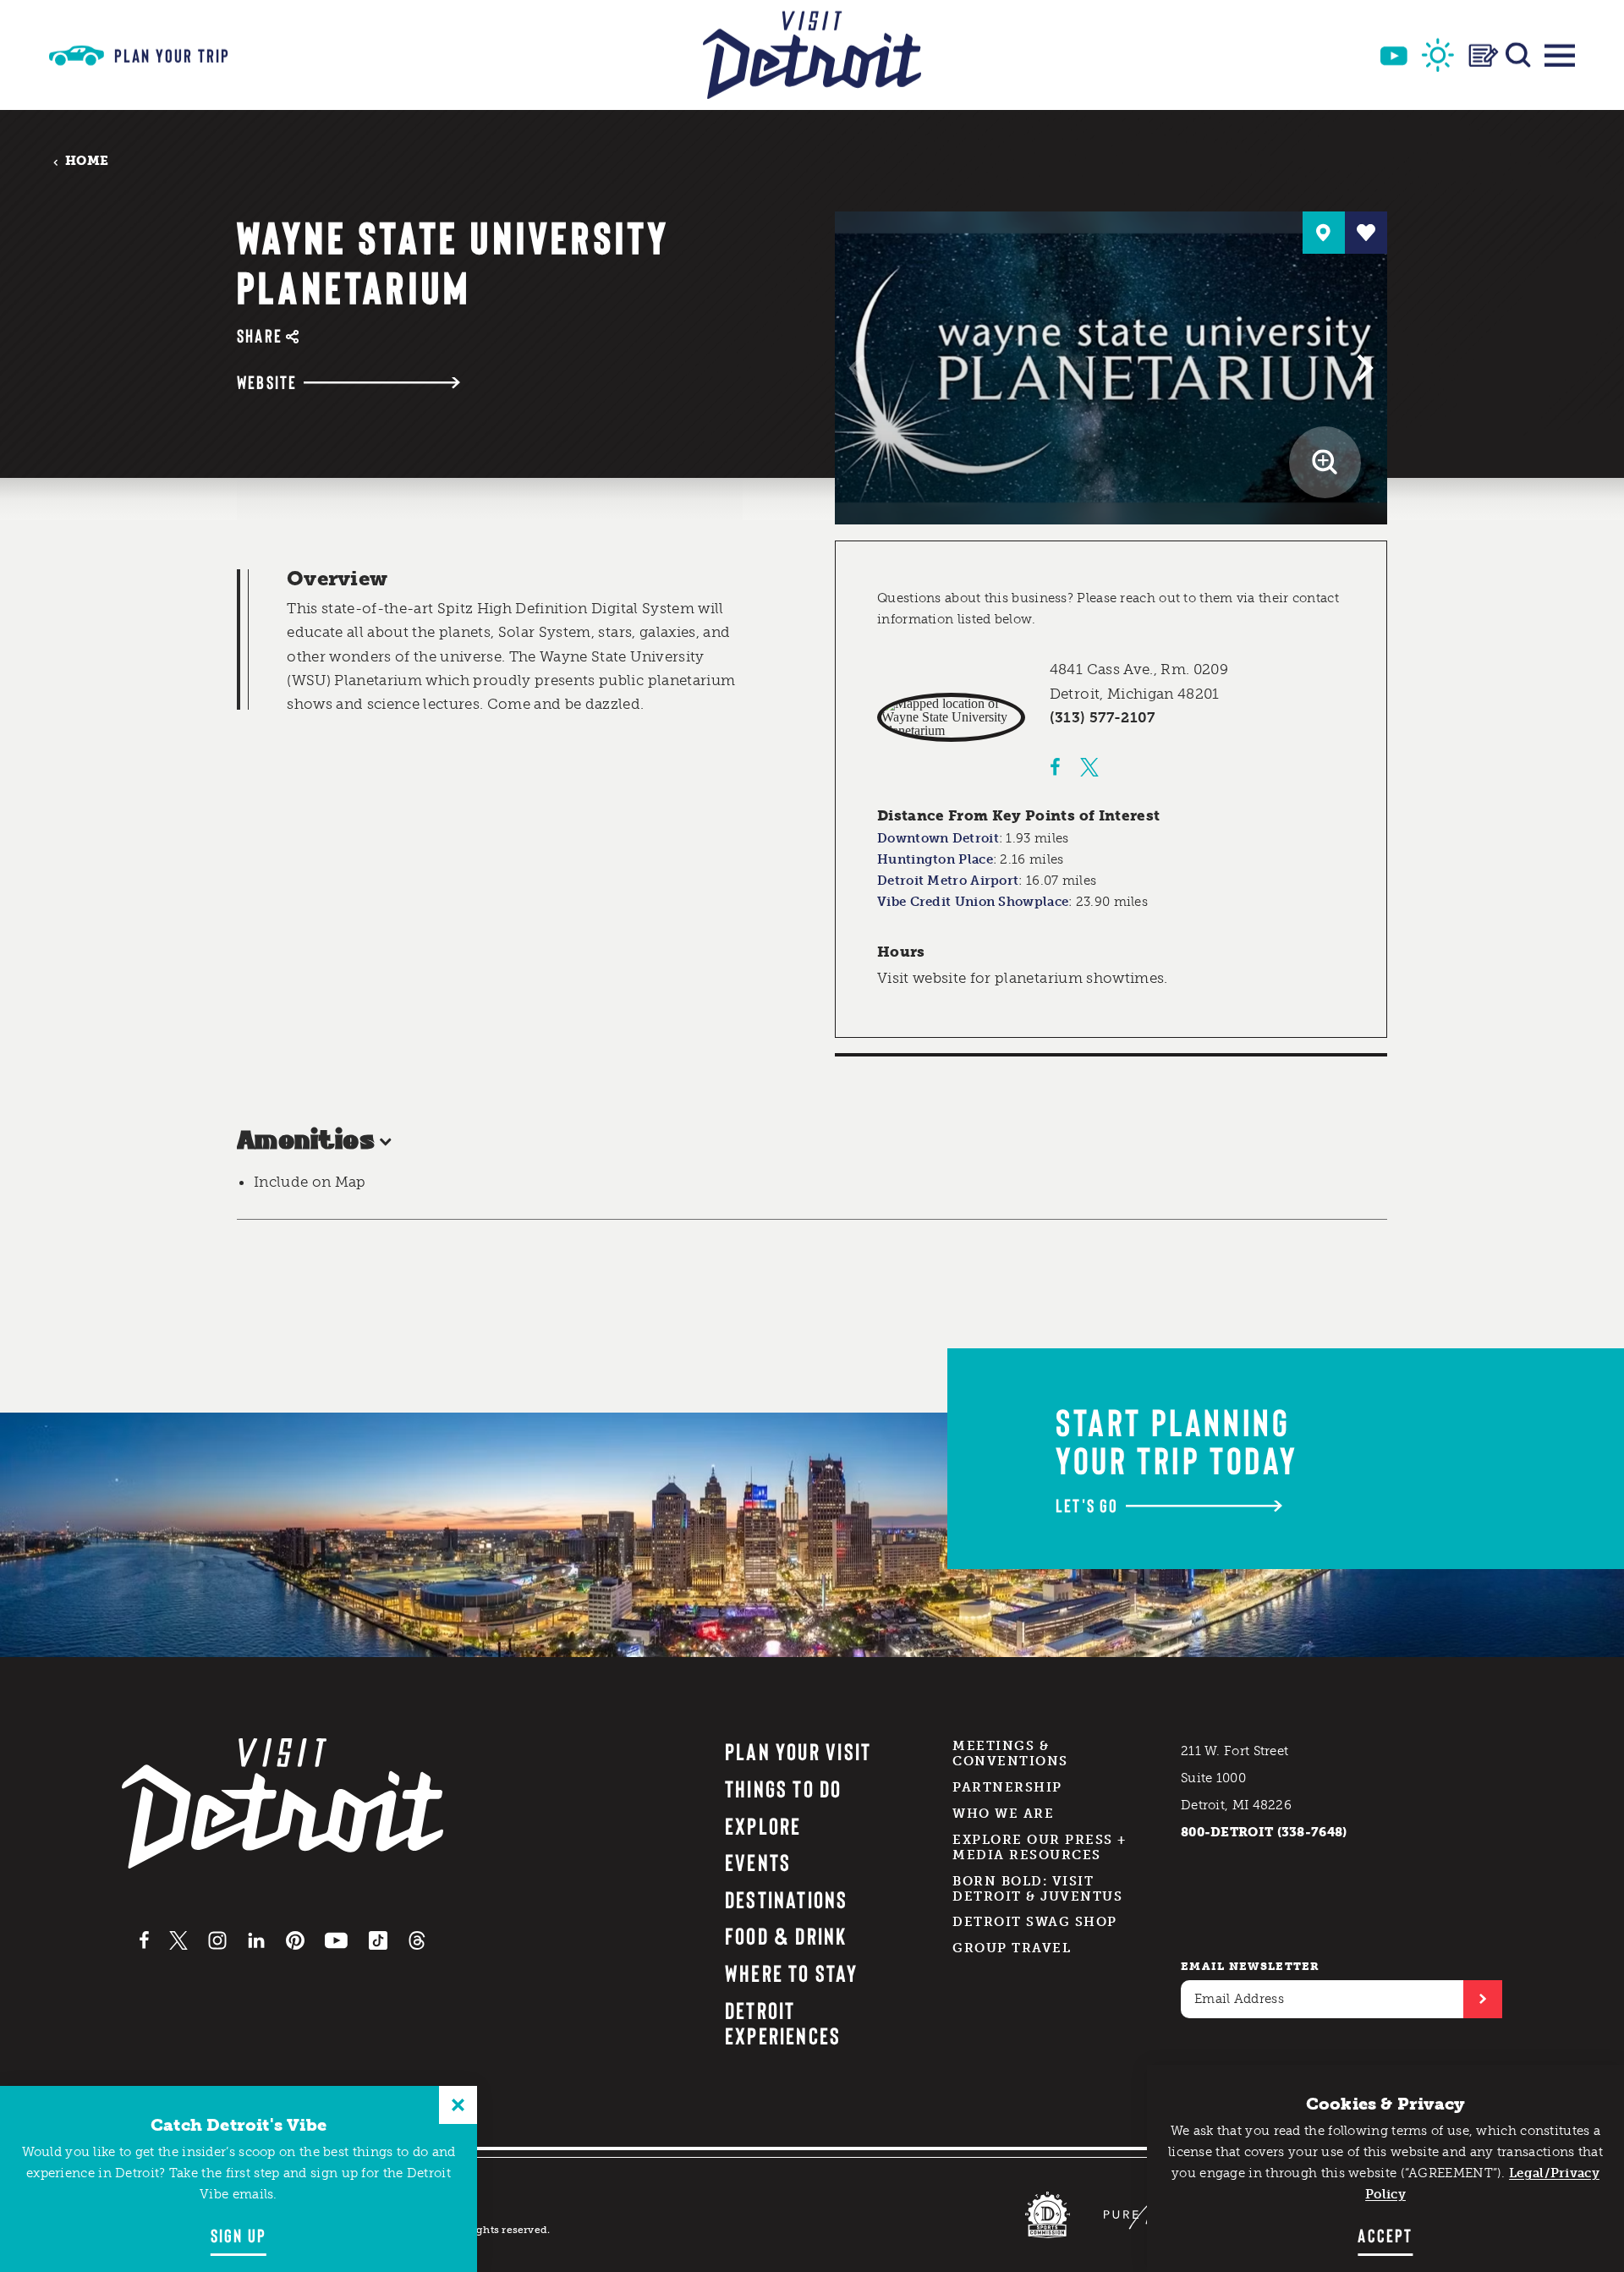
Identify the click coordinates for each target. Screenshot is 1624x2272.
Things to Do (784, 1788)
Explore (763, 1825)
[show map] (1324, 233)
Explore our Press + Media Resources (1040, 1847)
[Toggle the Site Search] (1518, 55)
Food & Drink (786, 1935)
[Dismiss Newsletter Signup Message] (458, 2105)
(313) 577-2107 (1103, 717)
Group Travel (1012, 1948)
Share (260, 335)
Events (758, 1862)
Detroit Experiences (783, 2023)
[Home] (812, 55)
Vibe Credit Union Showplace (973, 902)
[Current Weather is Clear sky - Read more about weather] (1438, 55)
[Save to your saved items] (1366, 233)
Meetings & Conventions (1010, 1753)
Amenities (306, 1141)
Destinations (787, 1899)
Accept (1385, 2235)
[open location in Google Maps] (951, 717)
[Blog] (1484, 55)
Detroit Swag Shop (1035, 1922)
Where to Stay (791, 1973)
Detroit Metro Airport (948, 881)
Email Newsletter (1251, 1966)
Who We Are (1003, 1814)
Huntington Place (935, 859)
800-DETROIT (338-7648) (1264, 1832)
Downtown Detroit (938, 838)
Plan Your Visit (798, 1751)
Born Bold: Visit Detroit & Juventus (1037, 1889)
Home (87, 161)
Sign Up (239, 2235)
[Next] (1363, 368)
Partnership (1007, 1787)
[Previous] (859, 368)
